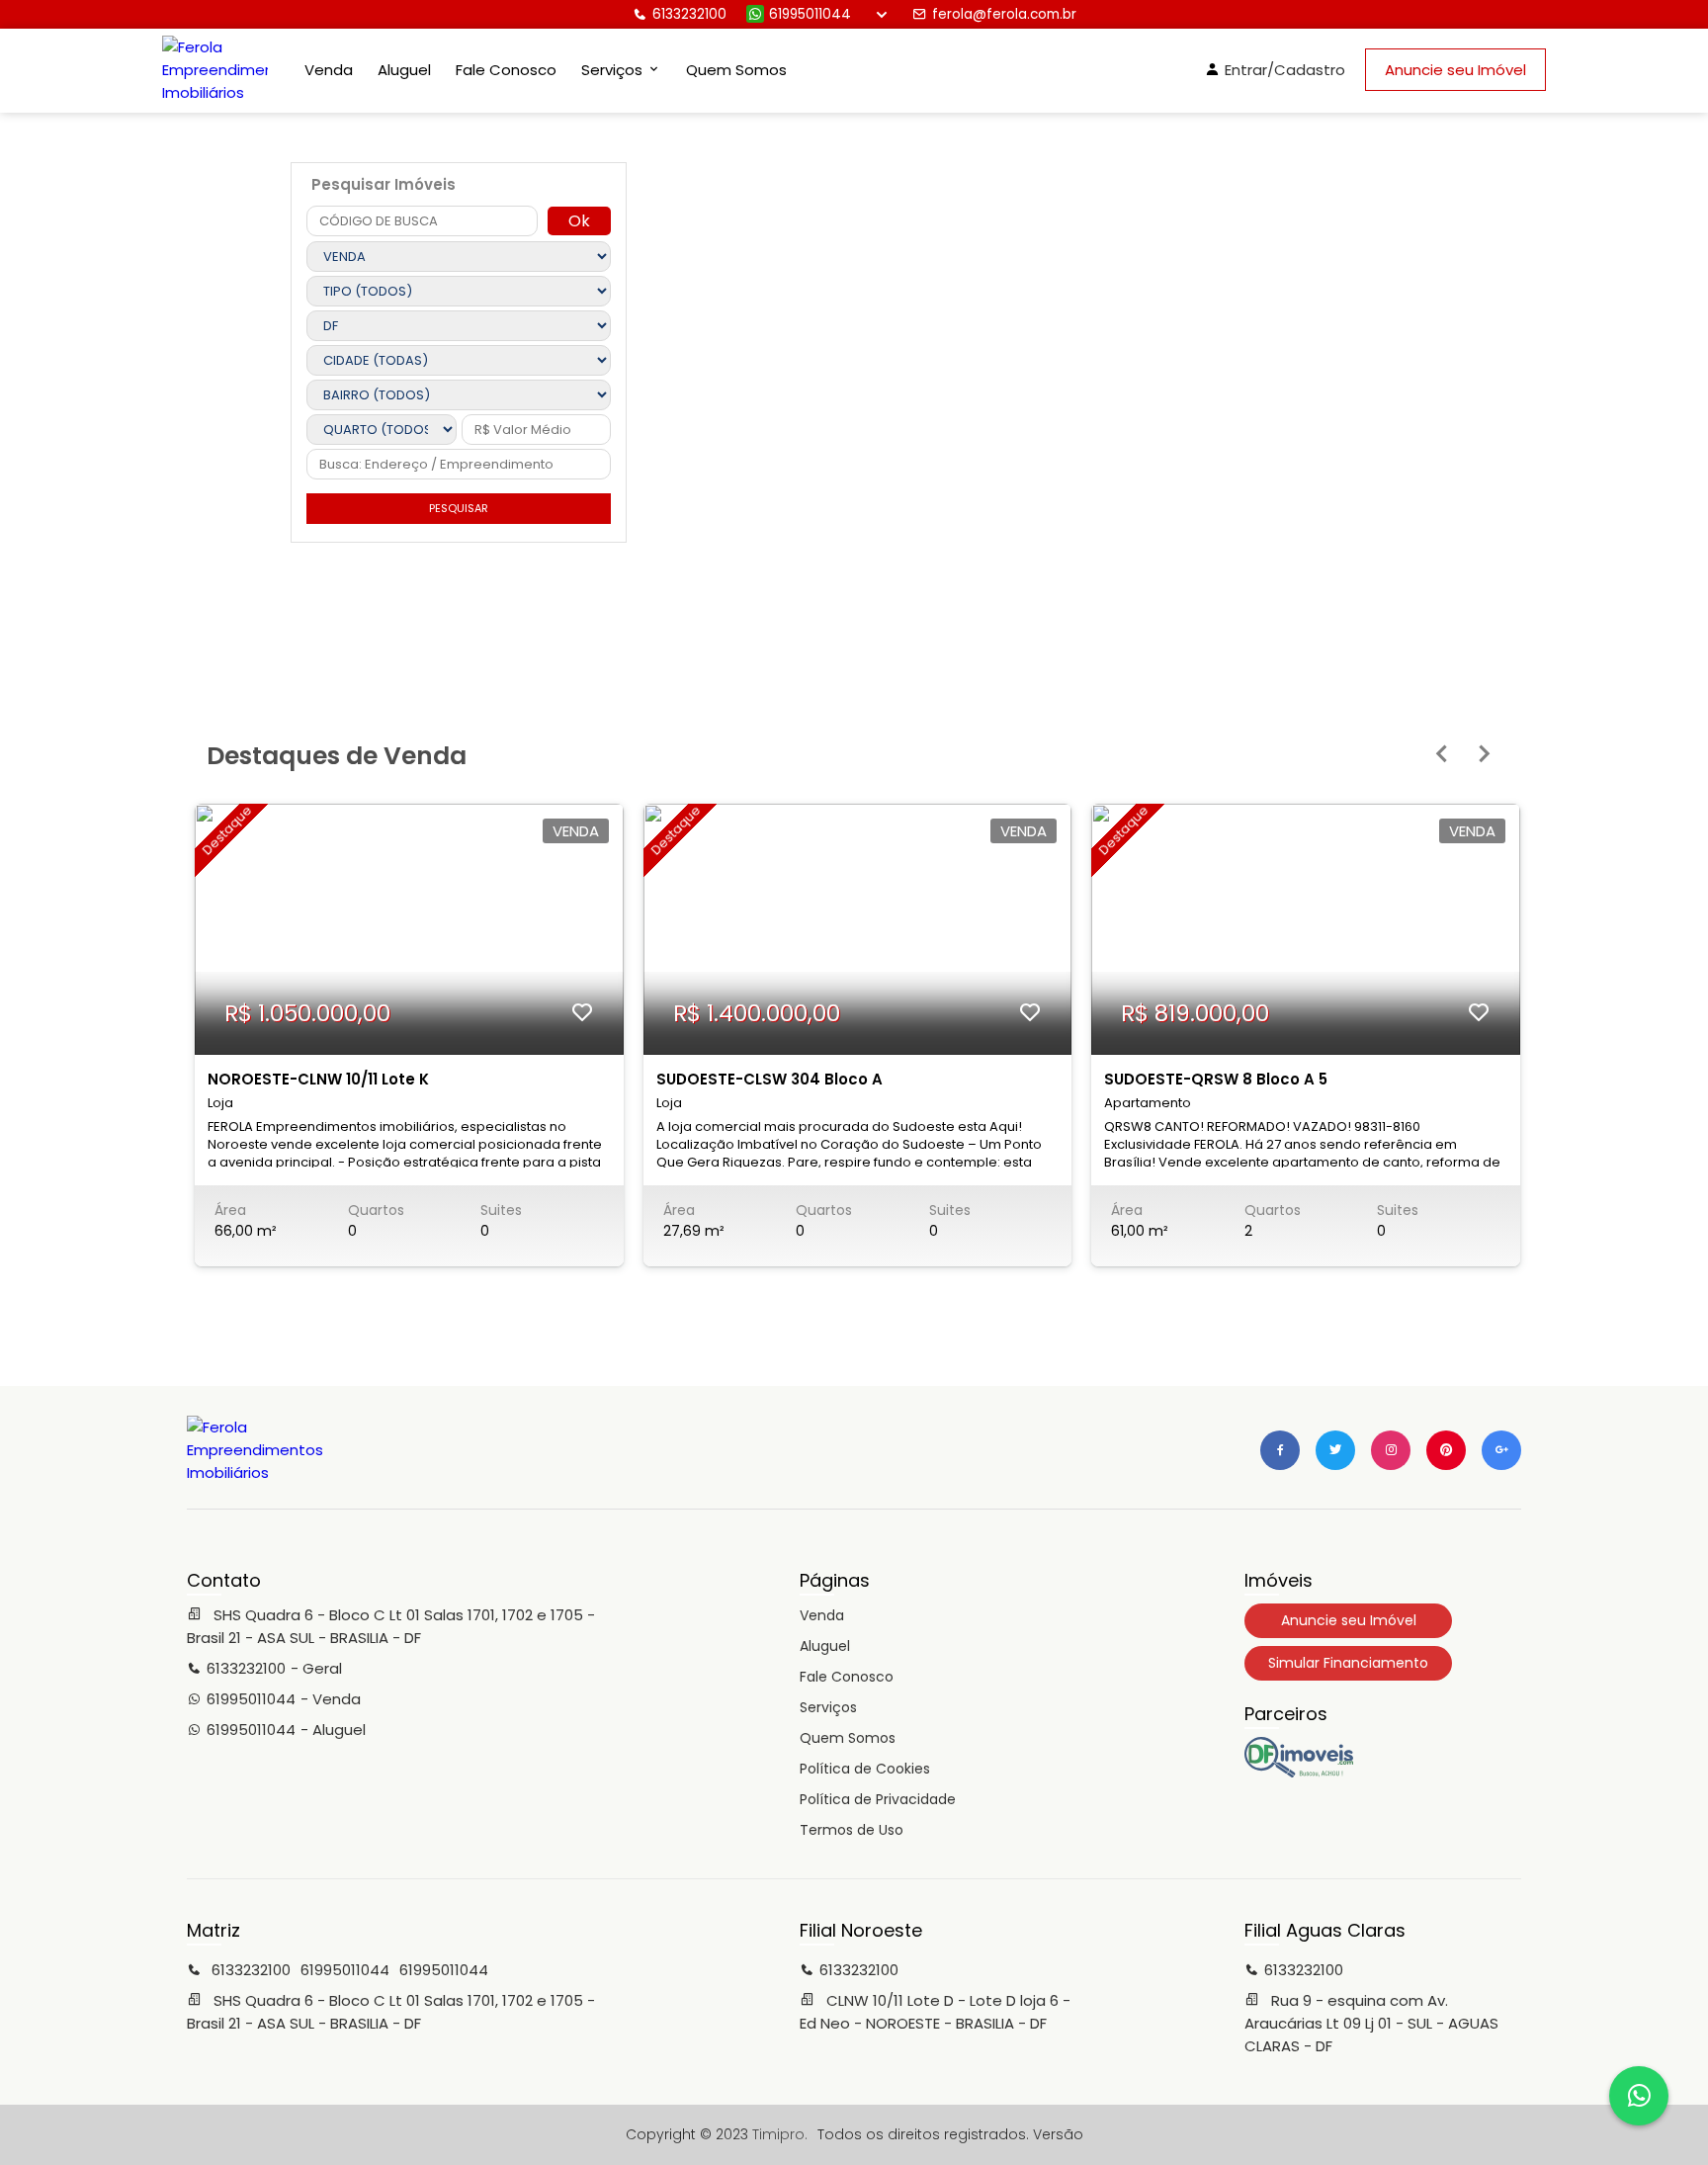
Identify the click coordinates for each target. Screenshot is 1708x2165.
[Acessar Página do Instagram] (1391, 1450)
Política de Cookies (865, 1769)
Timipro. (780, 2134)
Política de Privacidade (878, 1799)
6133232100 (689, 14)
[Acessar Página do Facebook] (1280, 1450)
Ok (579, 221)
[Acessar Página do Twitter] (1335, 1450)
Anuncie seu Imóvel (1455, 70)
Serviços (828, 1707)
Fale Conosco (506, 70)
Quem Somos (736, 70)
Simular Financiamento (1348, 1663)
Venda (329, 70)
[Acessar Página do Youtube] (1446, 1450)
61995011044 (810, 14)
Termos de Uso (852, 1830)
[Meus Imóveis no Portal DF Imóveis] (1299, 1773)
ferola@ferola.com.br (1004, 14)
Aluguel (404, 70)
